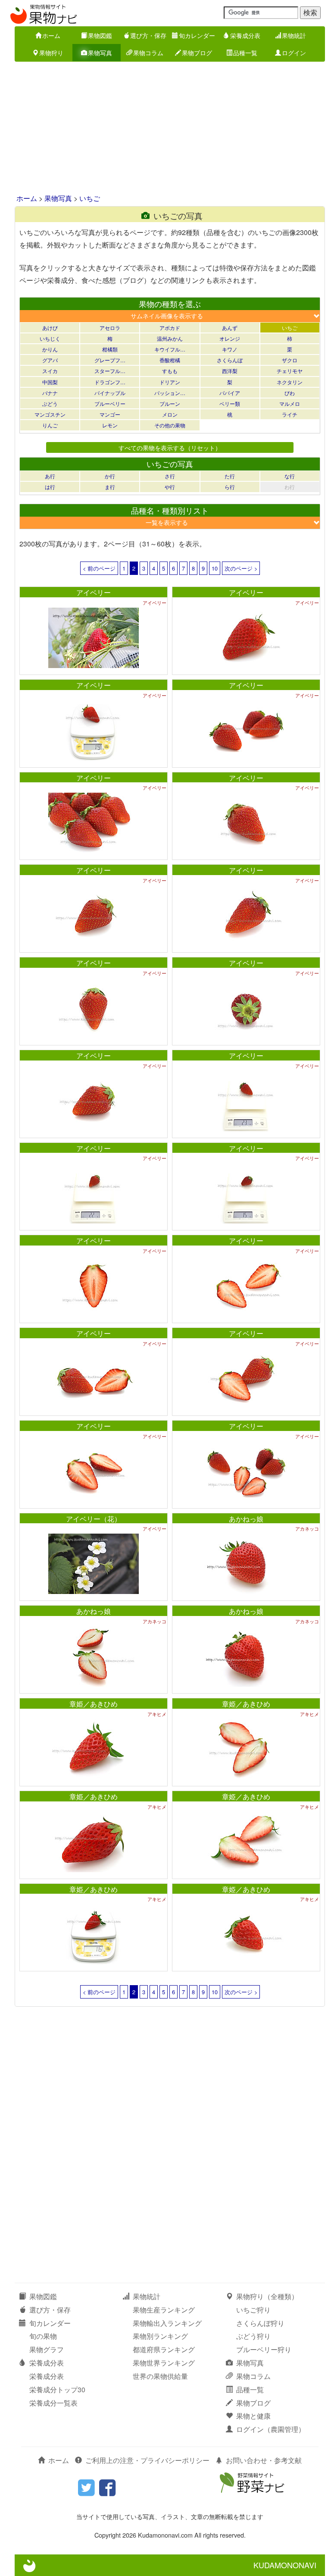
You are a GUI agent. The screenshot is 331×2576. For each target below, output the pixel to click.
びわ (290, 393)
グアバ (50, 360)
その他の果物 (170, 425)
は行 (50, 487)
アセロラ (110, 328)
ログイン (294, 53)
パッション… (170, 393)
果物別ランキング (160, 2336)
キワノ (230, 349)
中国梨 (50, 382)
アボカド (170, 328)
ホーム (51, 35)
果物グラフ (47, 2349)
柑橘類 (110, 349)
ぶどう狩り (253, 2336)
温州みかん (170, 338)
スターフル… (110, 371)
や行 (170, 487)
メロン (170, 414)
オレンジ (230, 338)
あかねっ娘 (246, 1519)
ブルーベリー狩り (264, 2349)
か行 (110, 476)
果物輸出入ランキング (167, 2323)
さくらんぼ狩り (260, 2323)
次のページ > (241, 568)
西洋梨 (230, 371)
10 (215, 568)
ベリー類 (230, 403)
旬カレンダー (197, 35)
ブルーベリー (110, 403)
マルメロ (290, 403)
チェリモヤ (290, 371)
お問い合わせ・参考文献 (264, 2460)
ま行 (110, 487)
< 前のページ (99, 568)
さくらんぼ (230, 360)
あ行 (50, 476)
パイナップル (110, 393)
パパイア (230, 393)
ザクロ (290, 360)
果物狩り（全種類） (267, 2296)
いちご (90, 198)
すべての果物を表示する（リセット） (170, 447)
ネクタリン (290, 382)
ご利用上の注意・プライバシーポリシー (147, 2460)
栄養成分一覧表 (53, 2403)
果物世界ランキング (164, 2363)
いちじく (50, 338)
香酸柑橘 (170, 360)
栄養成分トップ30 (57, 2389)
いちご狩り (253, 2310)
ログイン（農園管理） (271, 2429)
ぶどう (50, 403)
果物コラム (148, 53)
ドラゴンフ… (110, 382)
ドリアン (170, 382)
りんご (50, 425)
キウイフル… (170, 349)
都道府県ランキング (164, 2349)
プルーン (170, 403)
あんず (230, 328)
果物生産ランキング (164, 2310)
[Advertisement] (165, 129)
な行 (290, 476)
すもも (170, 371)
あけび (50, 328)
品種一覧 (245, 53)
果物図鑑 (100, 35)
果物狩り (51, 53)
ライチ (290, 414)
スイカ (50, 371)
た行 (230, 476)
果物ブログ (197, 53)
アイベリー (94, 592)
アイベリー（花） (94, 1519)
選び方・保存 (148, 35)
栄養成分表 (245, 35)
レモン (110, 425)
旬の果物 (43, 2336)
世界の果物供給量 (160, 2376)
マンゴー (110, 414)
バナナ (50, 393)
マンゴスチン (50, 414)
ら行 (230, 487)
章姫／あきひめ (94, 1704)
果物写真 (100, 53)
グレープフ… (110, 360)
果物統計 (294, 35)
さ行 (170, 476)
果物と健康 (253, 2416)
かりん (50, 349)
